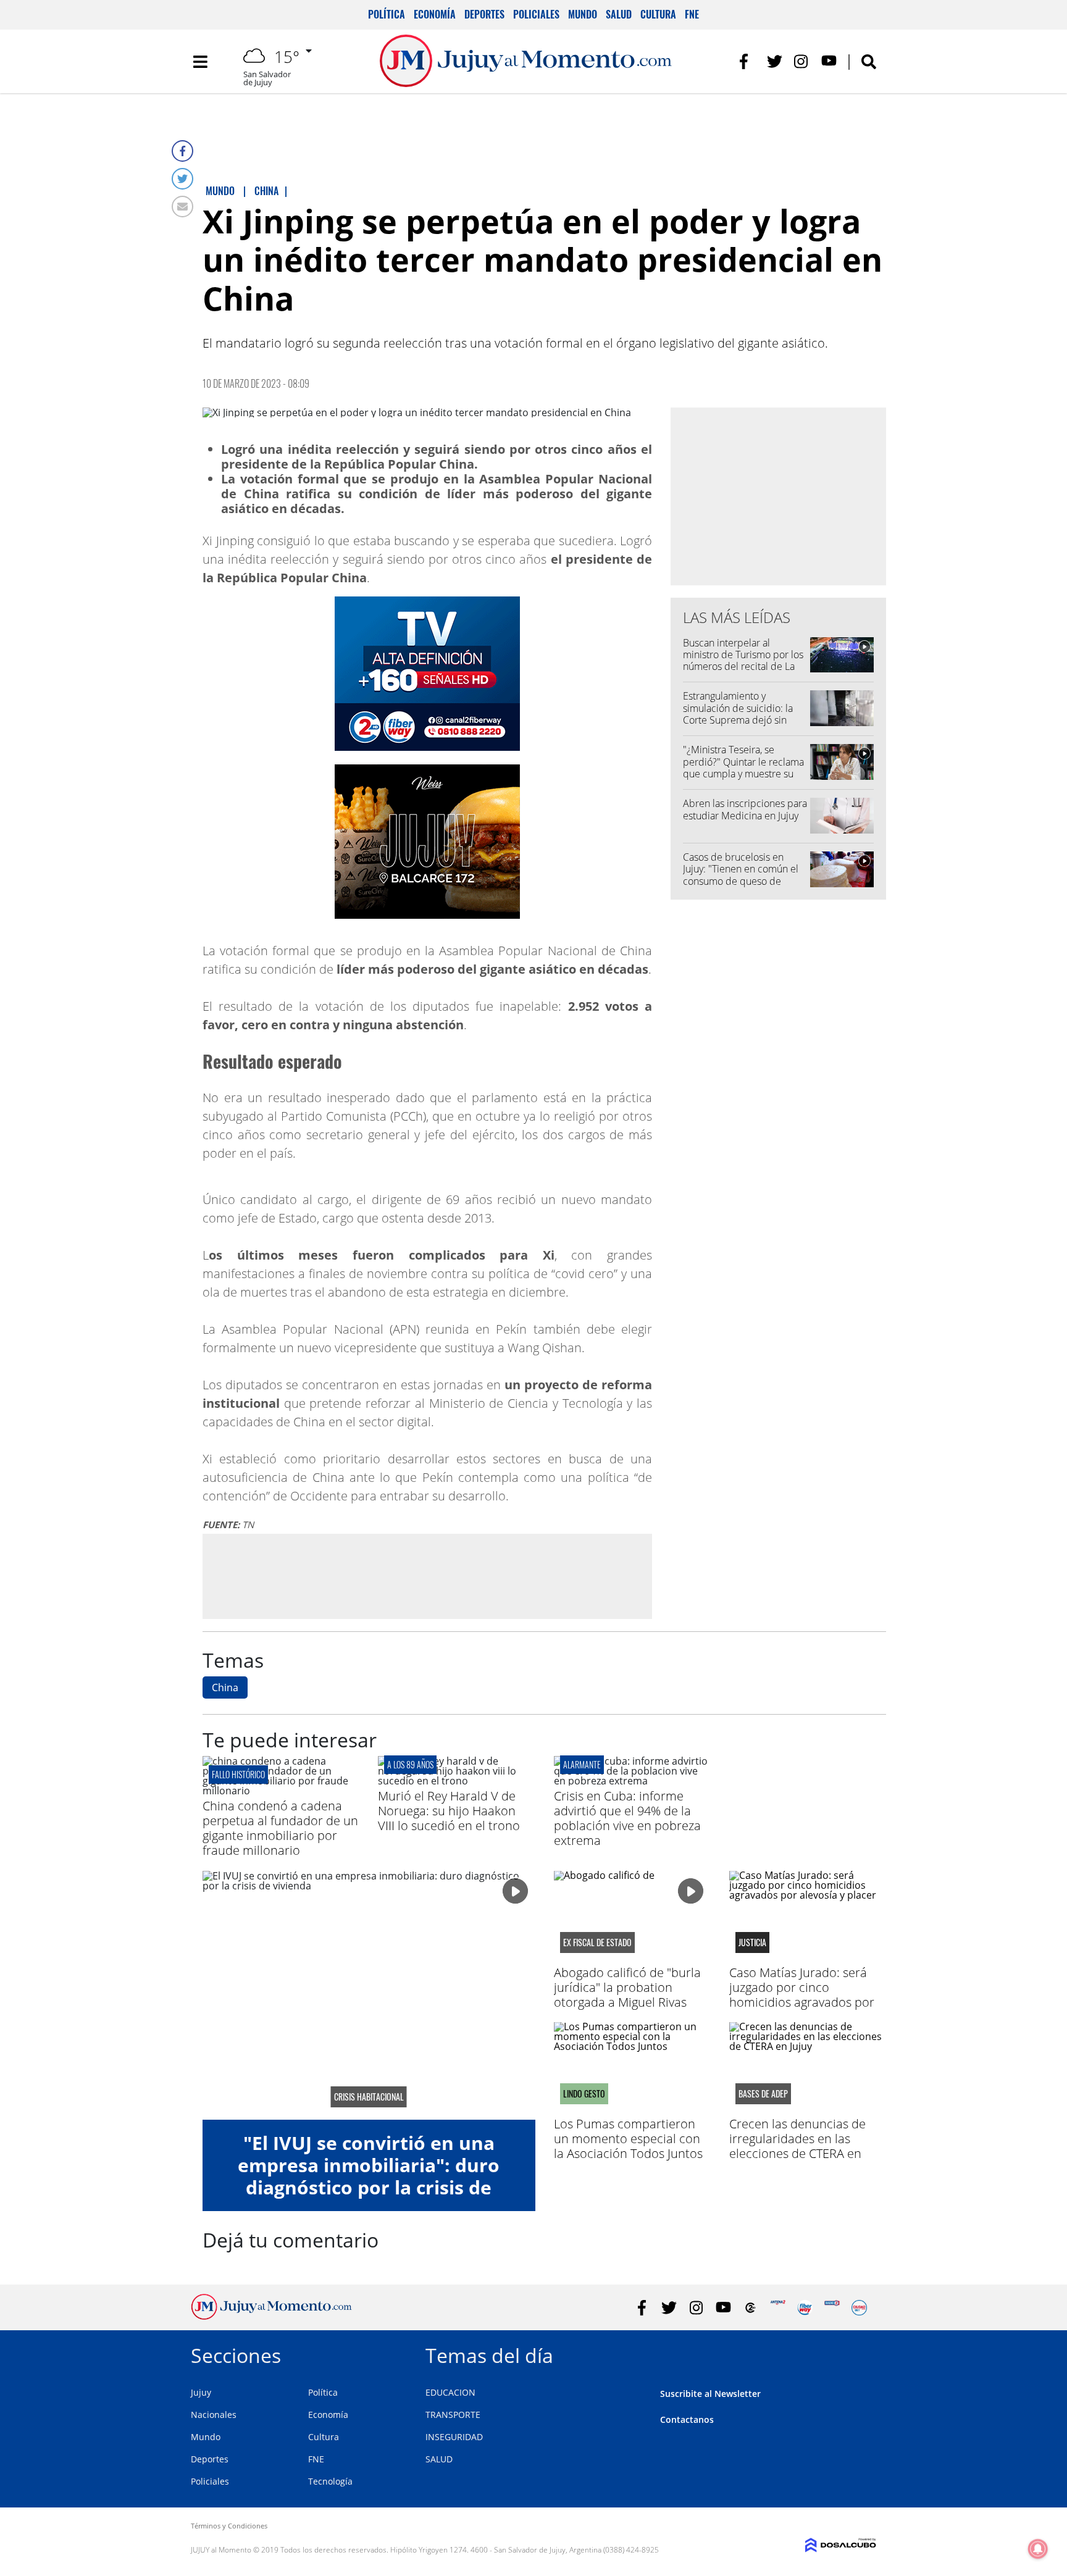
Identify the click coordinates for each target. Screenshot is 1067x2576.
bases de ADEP (763, 2094)
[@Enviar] (182, 207)
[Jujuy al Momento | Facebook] (747, 61)
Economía (435, 14)
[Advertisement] (427, 1576)
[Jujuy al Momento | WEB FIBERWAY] (805, 2308)
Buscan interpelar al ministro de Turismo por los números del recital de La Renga (743, 661)
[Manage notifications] (1038, 2549)
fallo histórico (238, 1774)
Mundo (583, 14)
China (225, 1687)
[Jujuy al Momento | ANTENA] (778, 2308)
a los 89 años (410, 1764)
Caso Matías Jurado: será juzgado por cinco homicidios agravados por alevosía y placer (802, 1995)
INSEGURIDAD (454, 2437)
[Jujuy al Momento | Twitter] (775, 61)
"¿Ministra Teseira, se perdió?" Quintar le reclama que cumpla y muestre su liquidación (743, 767)
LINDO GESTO (584, 2094)
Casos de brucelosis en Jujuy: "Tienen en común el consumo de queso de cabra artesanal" (741, 875)
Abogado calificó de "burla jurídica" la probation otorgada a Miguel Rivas (627, 1987)
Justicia (752, 1942)
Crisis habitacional (369, 2097)
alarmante (582, 1764)
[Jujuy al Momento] (271, 2316)
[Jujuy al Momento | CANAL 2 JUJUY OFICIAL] (751, 2308)
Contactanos (687, 2419)
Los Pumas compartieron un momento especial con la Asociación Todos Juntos (628, 2139)
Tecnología (330, 2481)
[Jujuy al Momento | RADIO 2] (832, 2308)
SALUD (439, 2459)
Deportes (484, 14)
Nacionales (214, 2415)
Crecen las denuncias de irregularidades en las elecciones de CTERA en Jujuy (797, 2146)
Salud (619, 14)
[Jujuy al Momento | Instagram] (802, 61)
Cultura (658, 14)
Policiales (536, 14)
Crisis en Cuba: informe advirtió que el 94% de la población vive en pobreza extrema (627, 1818)
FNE (692, 14)
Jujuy (201, 2392)
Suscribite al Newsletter (710, 2394)
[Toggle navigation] (200, 62)
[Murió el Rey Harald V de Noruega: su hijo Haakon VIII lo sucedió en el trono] (456, 1781)
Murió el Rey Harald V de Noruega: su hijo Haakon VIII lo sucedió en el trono (449, 1811)
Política (387, 14)
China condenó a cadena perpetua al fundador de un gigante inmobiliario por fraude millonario (280, 1828)
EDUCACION (450, 2392)
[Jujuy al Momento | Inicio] (862, 2353)
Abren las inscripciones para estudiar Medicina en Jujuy (745, 809)
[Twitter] (182, 179)
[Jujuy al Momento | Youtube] (829, 61)
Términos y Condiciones (229, 2526)
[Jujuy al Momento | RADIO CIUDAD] (859, 2308)
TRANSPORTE (453, 2415)
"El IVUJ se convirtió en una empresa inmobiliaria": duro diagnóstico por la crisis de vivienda (369, 2176)
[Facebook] (182, 151)
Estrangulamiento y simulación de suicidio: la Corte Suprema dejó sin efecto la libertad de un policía (738, 720)
